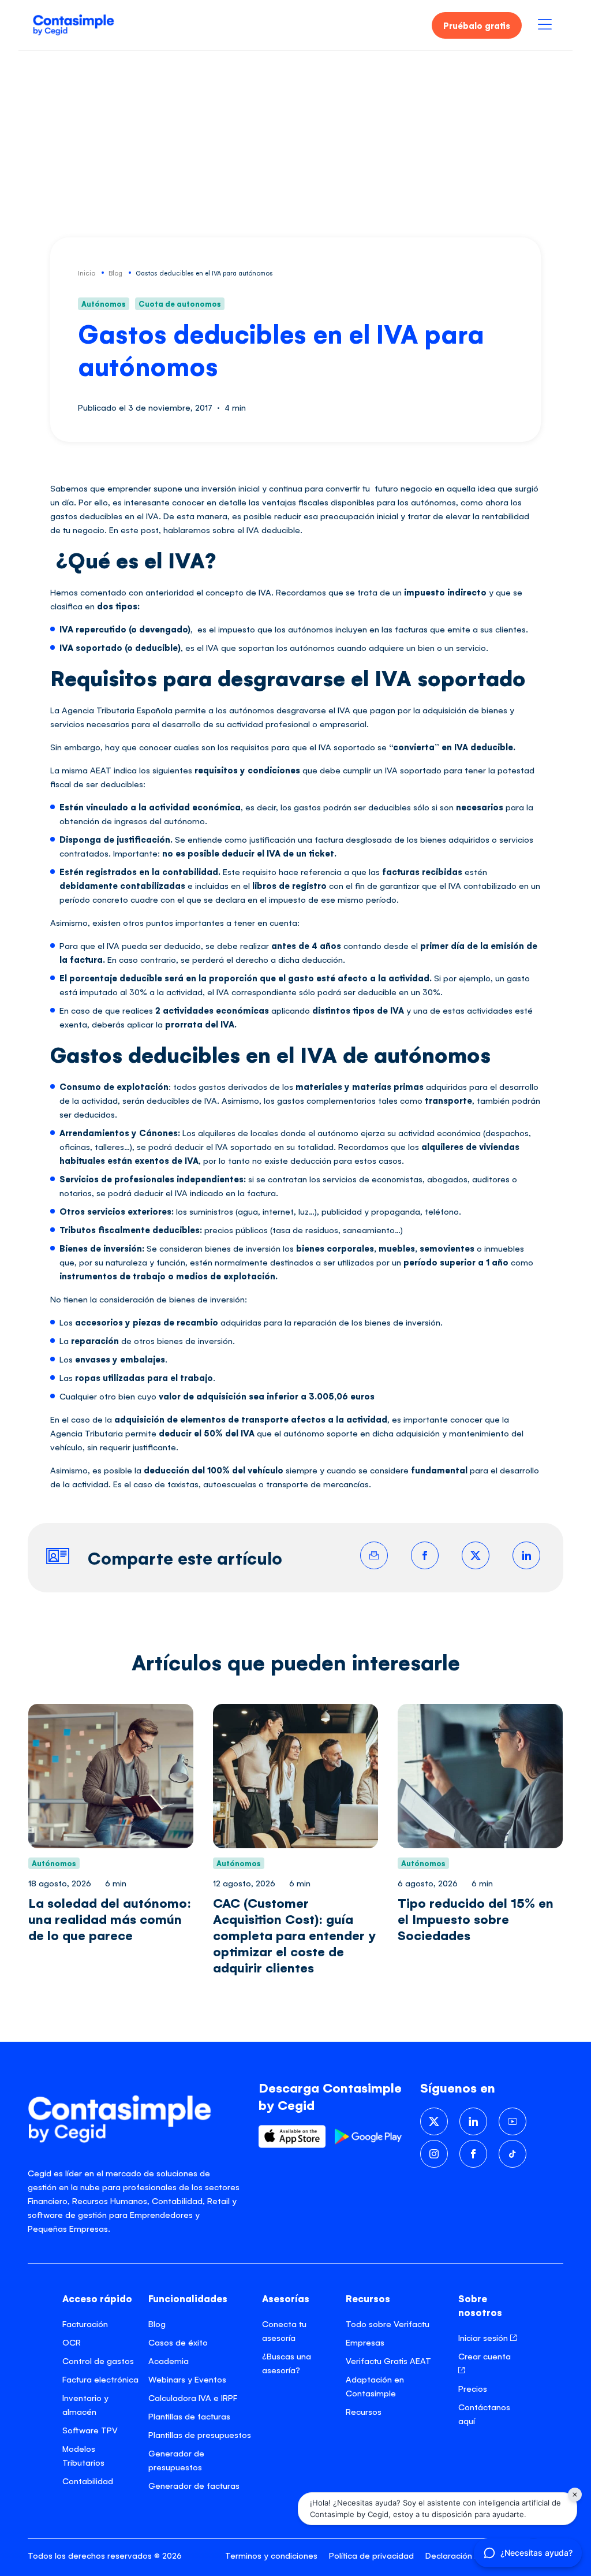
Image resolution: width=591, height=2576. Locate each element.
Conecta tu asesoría (284, 2330)
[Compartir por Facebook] (425, 1555)
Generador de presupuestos (176, 2460)
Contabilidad (88, 2480)
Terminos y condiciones (271, 2555)
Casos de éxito (178, 2342)
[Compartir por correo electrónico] (374, 1555)
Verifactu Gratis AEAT (388, 2360)
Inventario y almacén (85, 2404)
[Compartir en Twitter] (476, 1555)
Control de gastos (98, 2360)
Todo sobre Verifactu (388, 2323)
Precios (473, 2388)
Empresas (365, 2342)
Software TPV (90, 2430)
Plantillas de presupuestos (200, 2434)
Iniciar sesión (484, 2337)
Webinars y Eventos (187, 2379)
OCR (72, 2342)
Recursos (364, 2411)
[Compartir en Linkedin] (526, 1555)
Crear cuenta (485, 2356)
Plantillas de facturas (189, 2416)
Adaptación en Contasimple (375, 2386)
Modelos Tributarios (83, 2455)
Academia (169, 2360)
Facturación (85, 2323)
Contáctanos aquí (484, 2413)
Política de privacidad (371, 2555)
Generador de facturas (194, 2485)
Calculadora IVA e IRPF (193, 2397)
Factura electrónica (100, 2379)
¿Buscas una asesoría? (287, 2363)
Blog (157, 2323)
